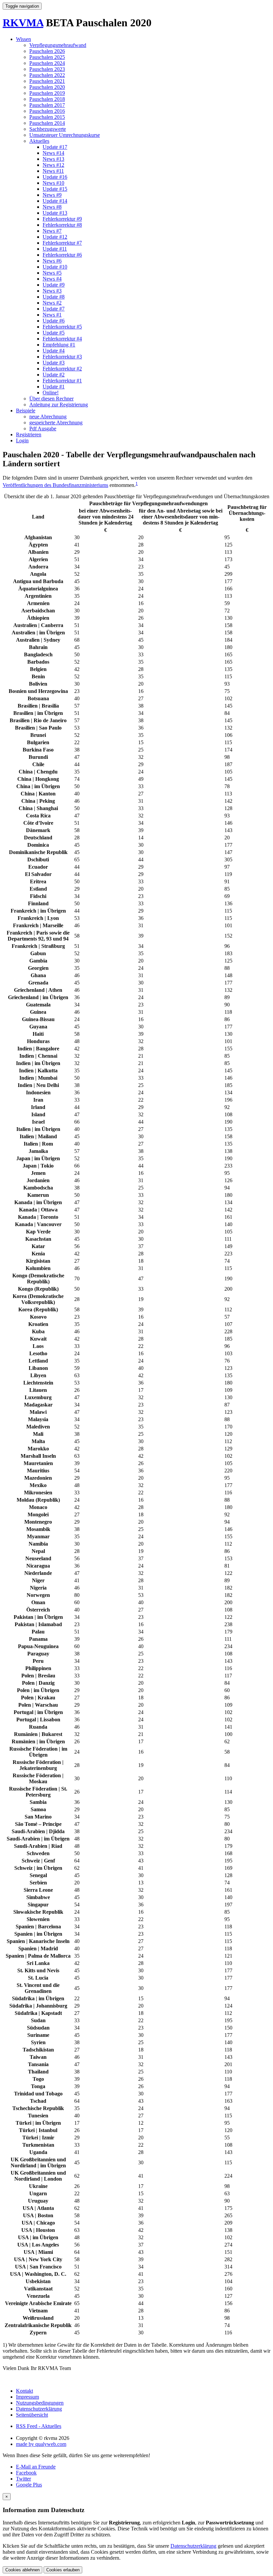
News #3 (52, 291)
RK (23, 23)
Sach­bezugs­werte (48, 129)
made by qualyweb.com (41, 2444)
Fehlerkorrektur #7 (62, 243)
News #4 (52, 279)
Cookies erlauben (63, 2570)
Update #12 (55, 237)
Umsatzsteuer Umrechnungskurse (65, 135)
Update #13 (55, 213)
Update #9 (54, 285)
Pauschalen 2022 (47, 75)
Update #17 (55, 147)
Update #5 (54, 333)
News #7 (52, 231)
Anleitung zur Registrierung (59, 405)
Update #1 (54, 387)
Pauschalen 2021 (47, 81)
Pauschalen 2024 (47, 63)
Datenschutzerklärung (39, 2409)
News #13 (53, 159)
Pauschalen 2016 (47, 111)
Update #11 (55, 249)
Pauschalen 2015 (47, 117)
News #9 (52, 195)
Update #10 (55, 267)
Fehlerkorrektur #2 (62, 369)
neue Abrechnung (48, 417)
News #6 (52, 261)
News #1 (52, 315)
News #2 (52, 303)
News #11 (53, 171)
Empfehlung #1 (59, 345)
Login (22, 440)
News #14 (53, 153)
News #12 (53, 165)
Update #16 (55, 177)
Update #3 (54, 363)
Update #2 (54, 375)
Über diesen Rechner (51, 399)
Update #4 (54, 351)
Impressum (27, 2397)
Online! (51, 393)
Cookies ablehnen (22, 2570)
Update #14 (55, 201)
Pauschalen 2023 (47, 69)
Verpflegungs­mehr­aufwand (58, 45)
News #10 (53, 183)
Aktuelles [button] (39, 141)
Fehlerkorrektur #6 (62, 255)
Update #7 (54, 309)
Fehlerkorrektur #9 (62, 219)
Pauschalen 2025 (47, 57)
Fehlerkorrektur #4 (62, 339)
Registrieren (29, 434)
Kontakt (24, 2391)
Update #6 (54, 321)
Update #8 (54, 297)
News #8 (52, 207)
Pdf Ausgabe (43, 429)
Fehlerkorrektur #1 (62, 381)
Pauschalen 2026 (47, 51)
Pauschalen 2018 (47, 99)
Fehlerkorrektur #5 (62, 327)
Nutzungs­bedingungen (40, 2403)
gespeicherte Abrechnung (56, 423)
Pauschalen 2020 (47, 87)
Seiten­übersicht (32, 2415)
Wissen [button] (23, 39)
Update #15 (55, 189)
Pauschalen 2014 (47, 123)
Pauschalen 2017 (47, 105)
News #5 (52, 273)
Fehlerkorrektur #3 (62, 357)
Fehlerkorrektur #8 (62, 225)
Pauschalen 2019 (47, 93)
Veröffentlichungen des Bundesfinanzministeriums (55, 485)
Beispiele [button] (26, 411)
